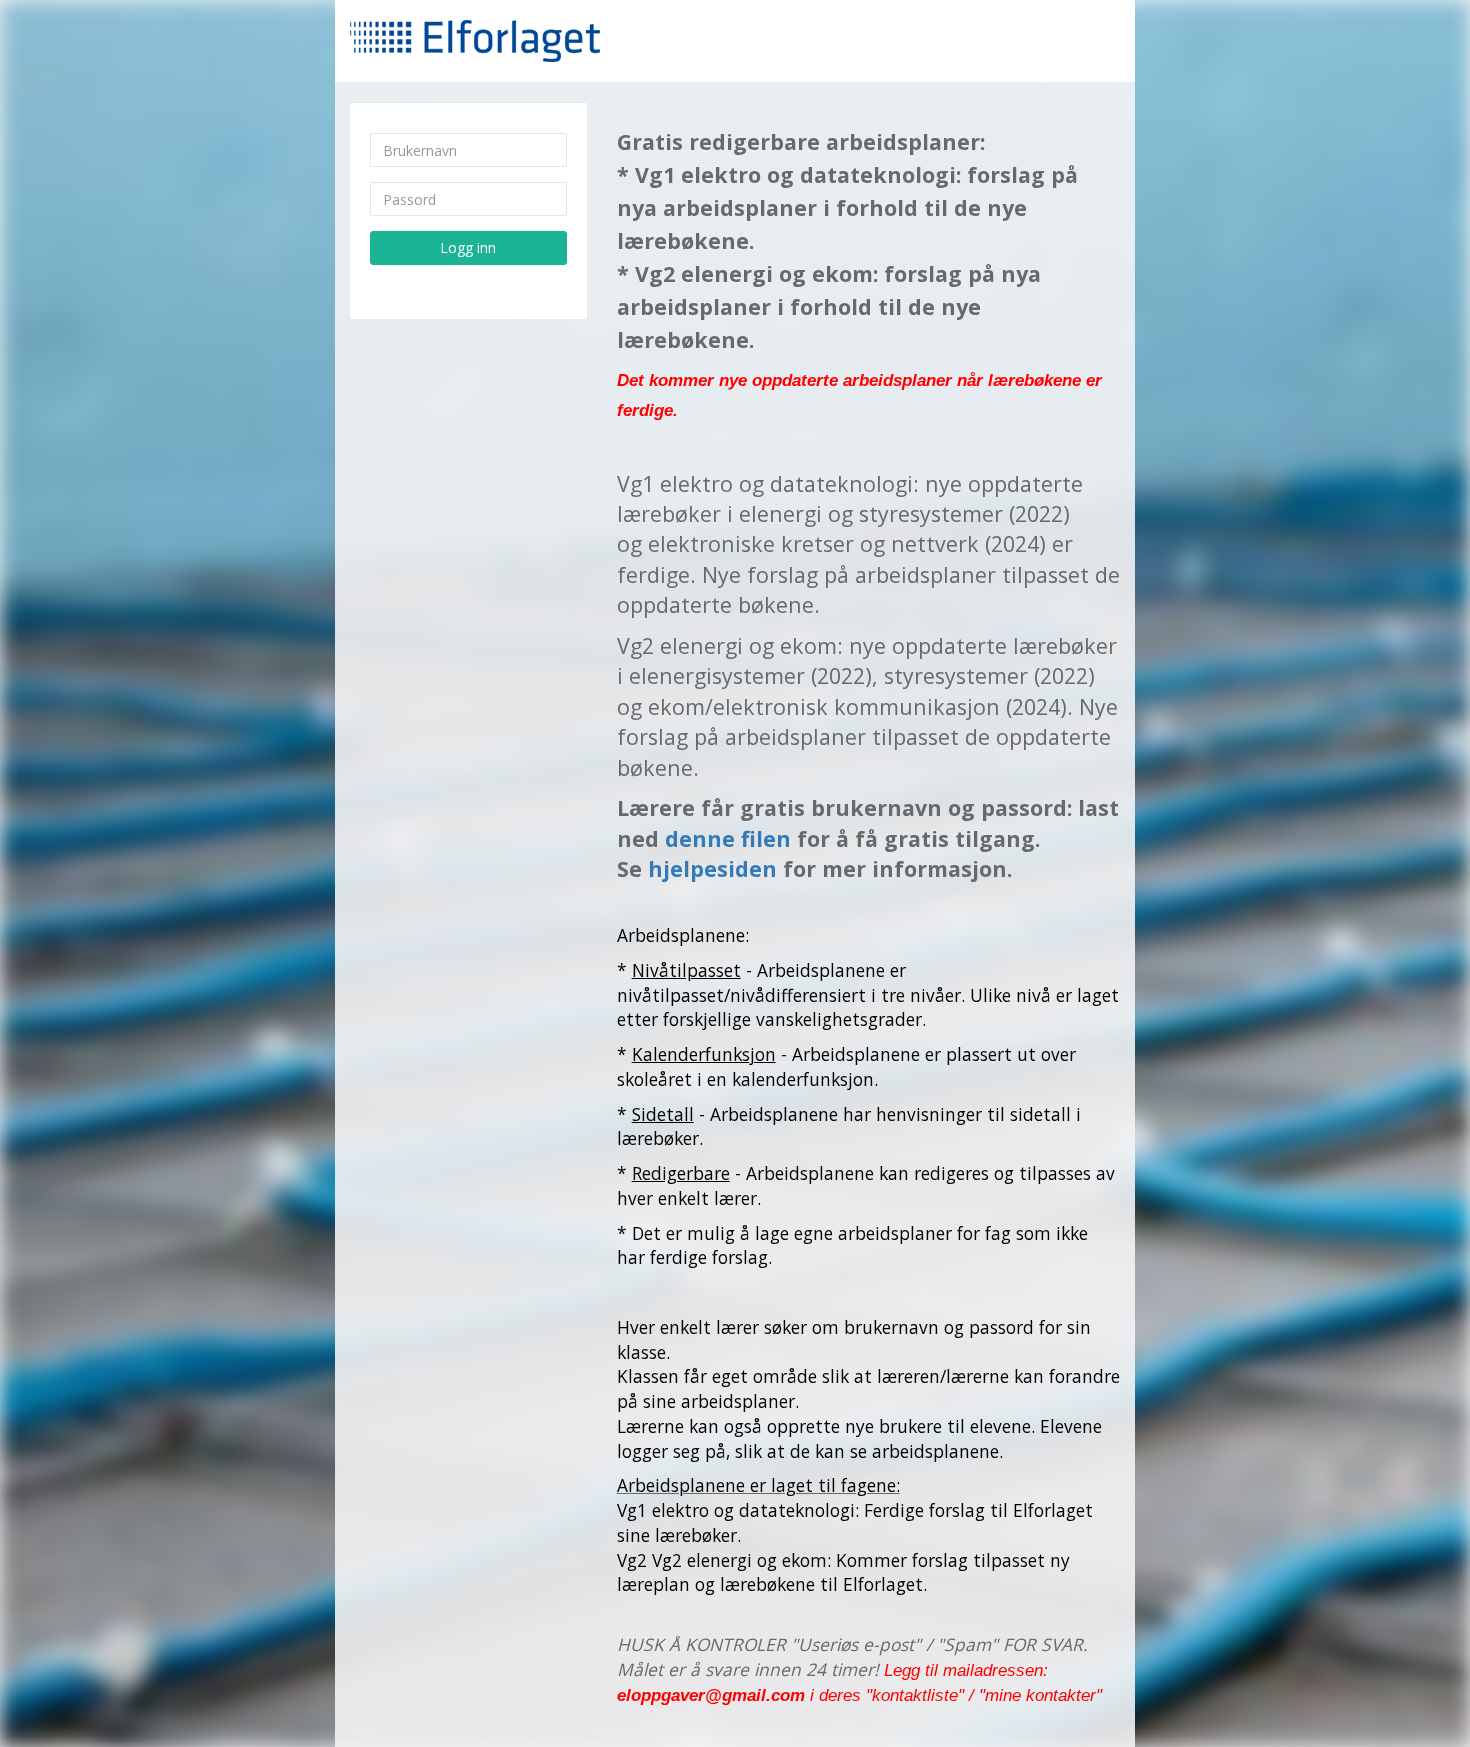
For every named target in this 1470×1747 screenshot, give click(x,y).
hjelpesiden (712, 868)
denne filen (728, 838)
